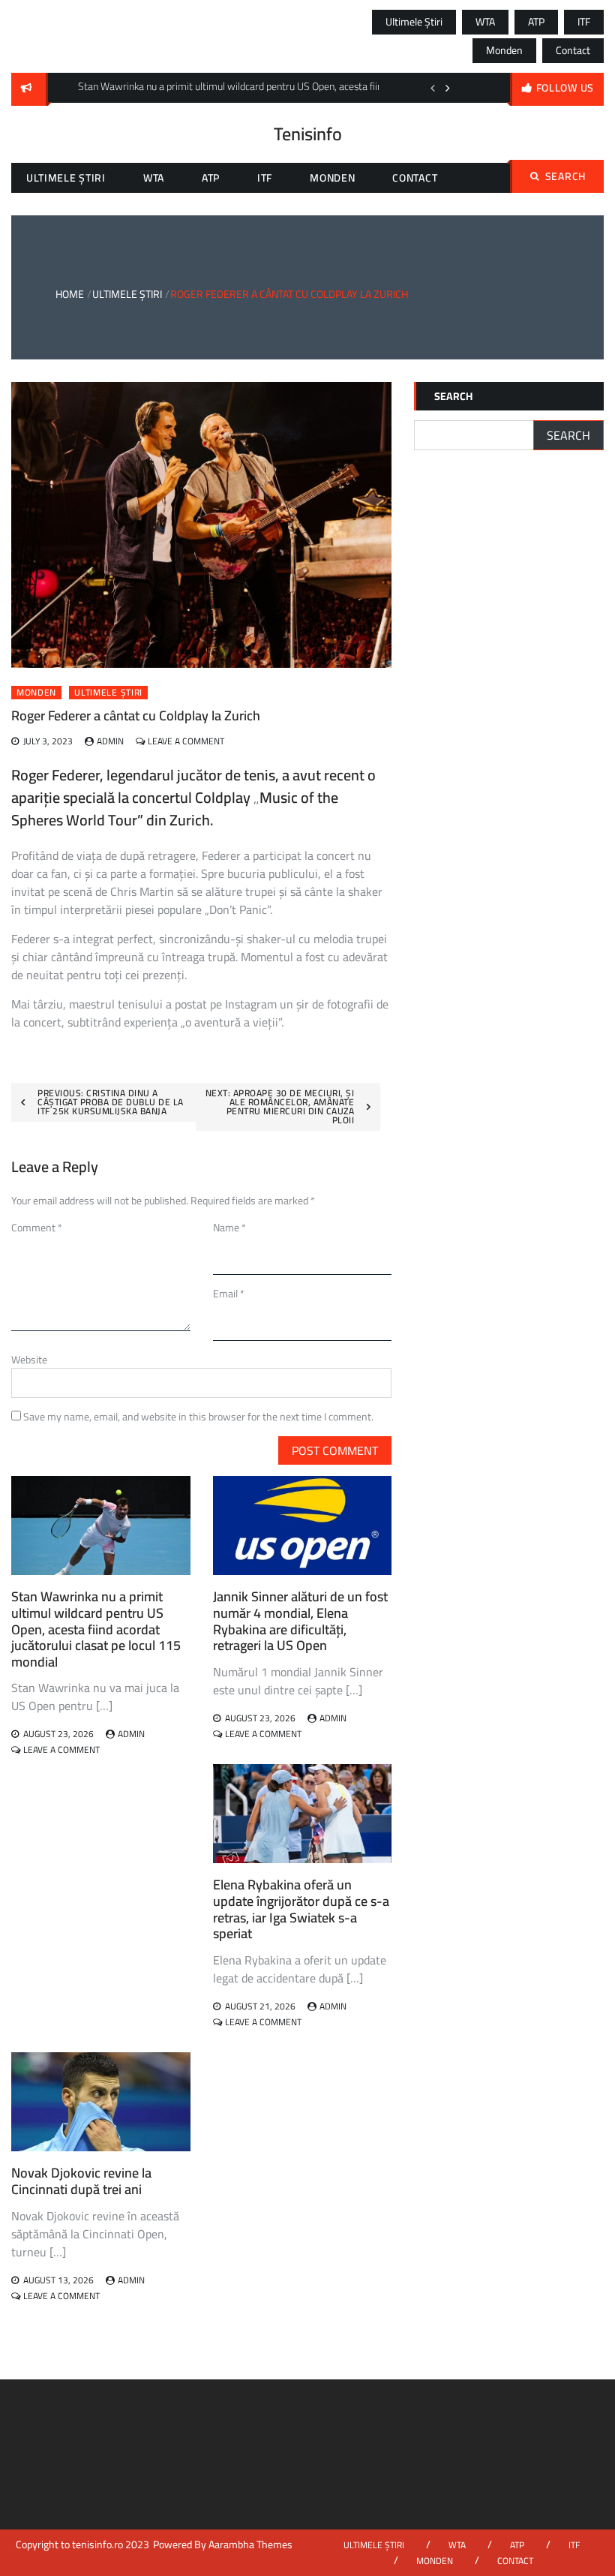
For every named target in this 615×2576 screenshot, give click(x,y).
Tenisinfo (308, 134)
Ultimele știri (414, 22)
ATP (536, 22)
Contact (573, 50)
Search (565, 176)
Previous (433, 88)
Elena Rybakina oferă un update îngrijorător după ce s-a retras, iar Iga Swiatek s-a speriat (301, 1909)
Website (29, 1360)
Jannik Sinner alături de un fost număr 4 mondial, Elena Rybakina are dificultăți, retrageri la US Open (300, 1621)
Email (229, 1294)
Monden (504, 50)
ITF (584, 22)
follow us (565, 88)
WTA (485, 22)
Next (448, 88)
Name (229, 1228)
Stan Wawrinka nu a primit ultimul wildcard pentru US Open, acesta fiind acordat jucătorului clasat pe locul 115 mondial (96, 1629)
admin (110, 741)
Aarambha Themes (250, 2544)
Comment (37, 1228)
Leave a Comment (186, 741)
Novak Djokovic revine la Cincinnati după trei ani (81, 2181)
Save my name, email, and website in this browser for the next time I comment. (198, 1417)
